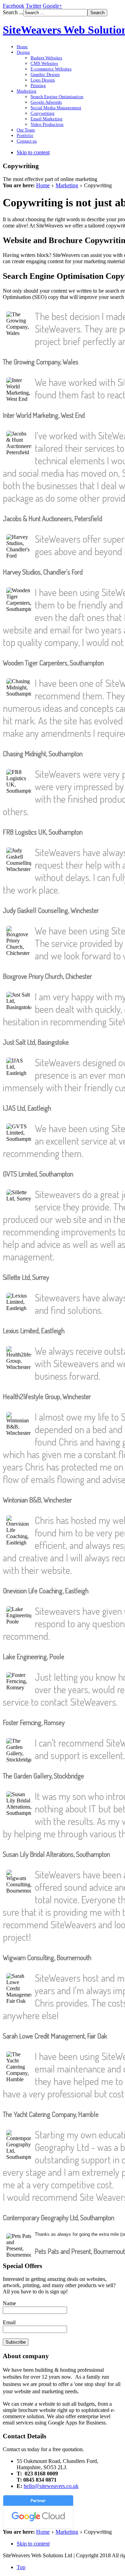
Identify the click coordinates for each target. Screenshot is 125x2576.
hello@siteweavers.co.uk (51, 2486)
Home (43, 185)
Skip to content (33, 152)
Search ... (13, 12)
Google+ (52, 6)
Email (9, 2322)
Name (9, 2303)
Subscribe (16, 2342)
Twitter (34, 6)
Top (21, 2567)
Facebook (14, 6)
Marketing (67, 185)
